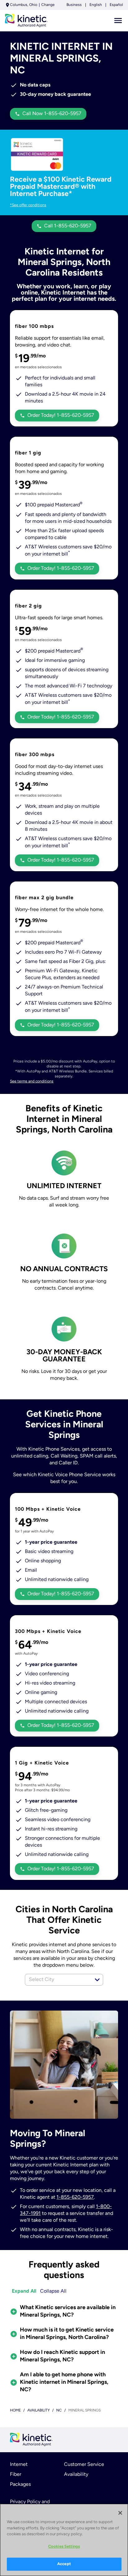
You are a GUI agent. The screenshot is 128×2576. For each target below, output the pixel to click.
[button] (97, 1980)
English (96, 5)
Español (116, 5)
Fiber (16, 2475)
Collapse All (53, 2291)
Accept (64, 2564)
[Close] (120, 2513)
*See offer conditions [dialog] (28, 205)
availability (39, 2411)
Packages (20, 2485)
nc (59, 2411)
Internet (19, 2465)
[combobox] (57, 1980)
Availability (76, 2475)
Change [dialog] (48, 5)
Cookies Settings (64, 2547)
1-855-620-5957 (75, 2197)
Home (15, 2411)
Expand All (24, 2291)
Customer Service (84, 2465)
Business (74, 5)
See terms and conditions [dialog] (32, 1081)
